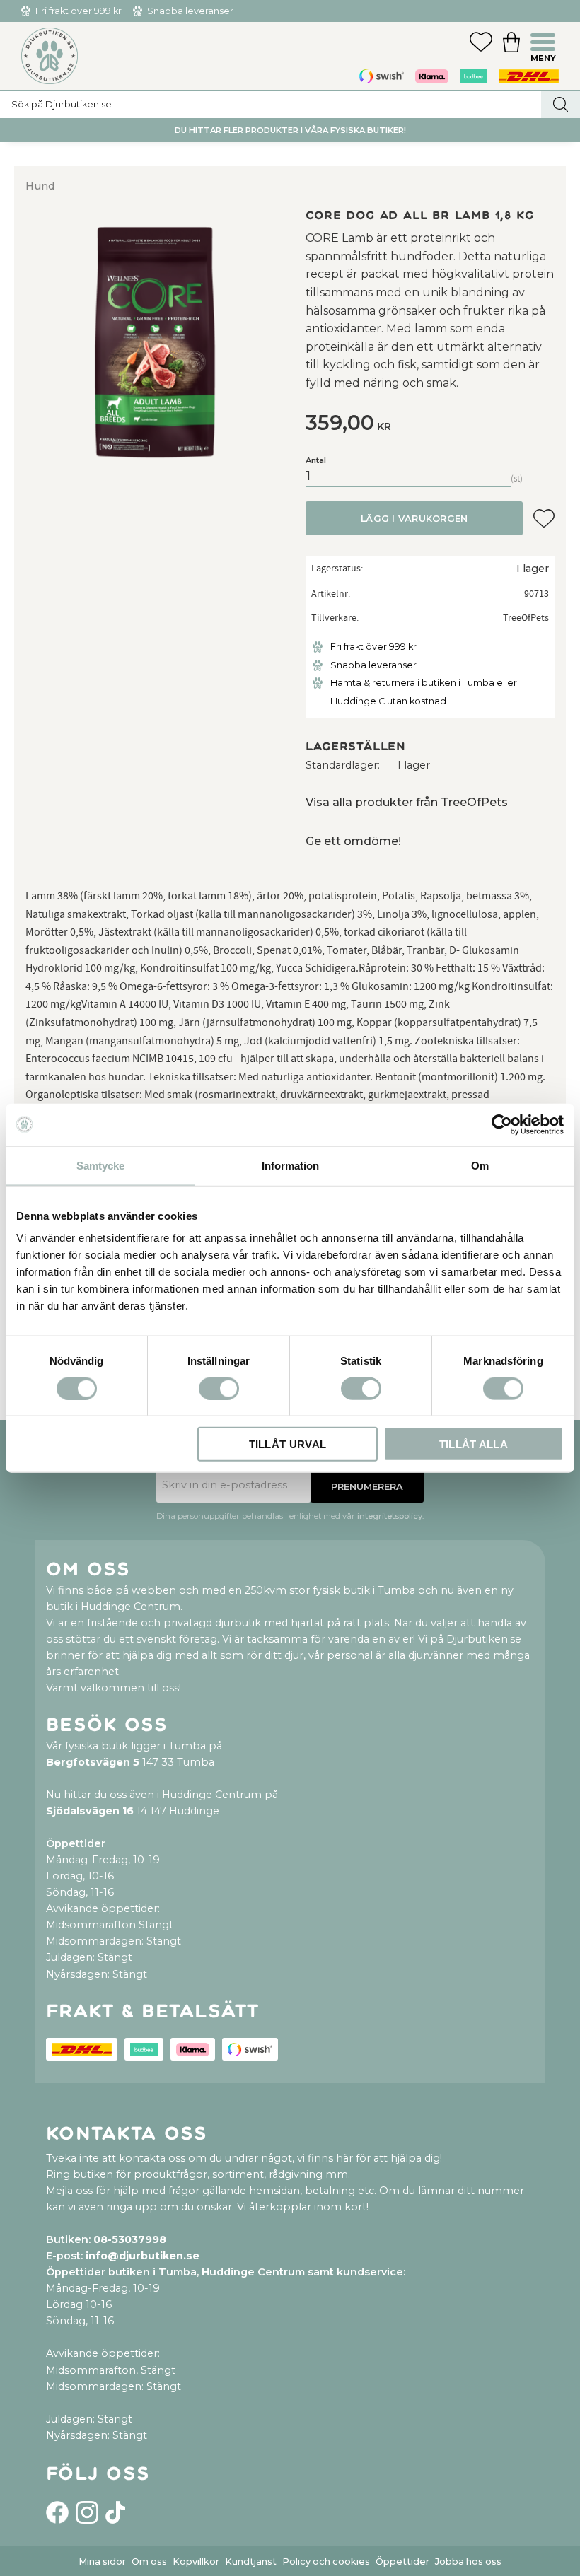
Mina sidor (102, 2562)
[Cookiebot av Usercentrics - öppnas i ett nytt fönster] (502, 1124)
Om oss (149, 2562)
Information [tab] (290, 1165)
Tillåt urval (288, 1444)
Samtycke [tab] (100, 1165)
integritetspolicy (390, 1516)
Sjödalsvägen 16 (90, 1811)
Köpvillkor (196, 2562)
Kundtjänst (251, 2562)
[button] (545, 44)
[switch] (219, 1388)
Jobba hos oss (468, 2562)
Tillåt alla (474, 1444)
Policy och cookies (326, 2562)
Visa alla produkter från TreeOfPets (407, 802)
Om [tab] (480, 1165)
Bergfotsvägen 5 (93, 1762)
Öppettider (402, 2562)
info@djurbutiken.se (143, 2256)
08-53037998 (130, 2239)
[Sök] (561, 104)
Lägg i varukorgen (414, 519)
